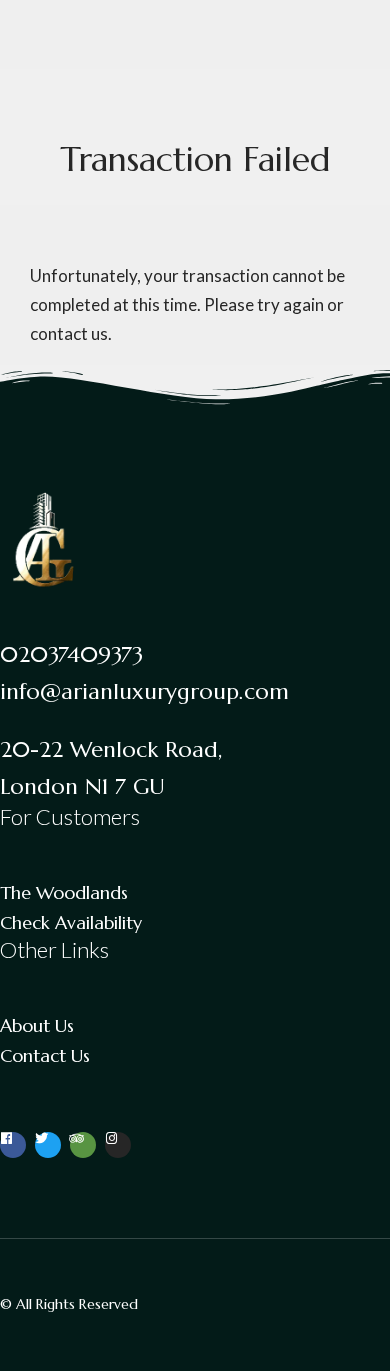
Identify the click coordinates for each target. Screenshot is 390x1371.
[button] (321, 38)
